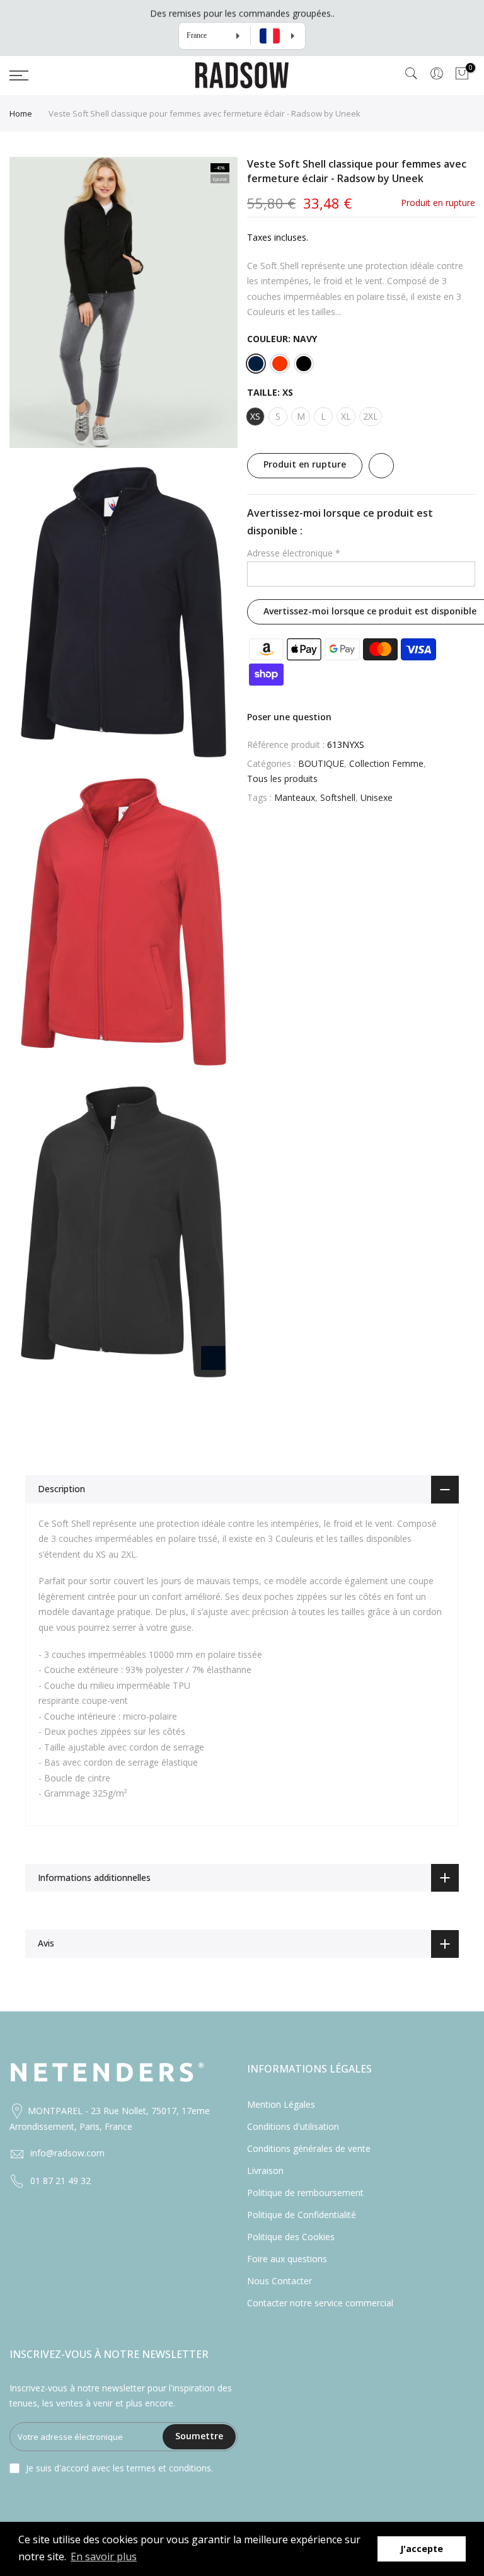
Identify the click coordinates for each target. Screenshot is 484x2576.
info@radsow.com (67, 2153)
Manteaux (295, 797)
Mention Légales (281, 2104)
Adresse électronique (294, 553)
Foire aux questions (287, 2259)
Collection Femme (386, 763)
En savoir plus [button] (104, 2556)
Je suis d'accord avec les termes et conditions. (119, 2468)
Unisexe (377, 797)
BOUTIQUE (321, 763)
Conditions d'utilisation (293, 2126)
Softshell (338, 797)
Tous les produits (282, 779)
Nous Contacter (279, 2281)
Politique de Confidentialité (302, 2215)
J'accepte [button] (422, 2549)
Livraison (265, 2171)
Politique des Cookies (291, 2237)
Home (21, 113)
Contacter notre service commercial (320, 2303)
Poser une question (289, 716)
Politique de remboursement (305, 2193)
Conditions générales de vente (309, 2148)
